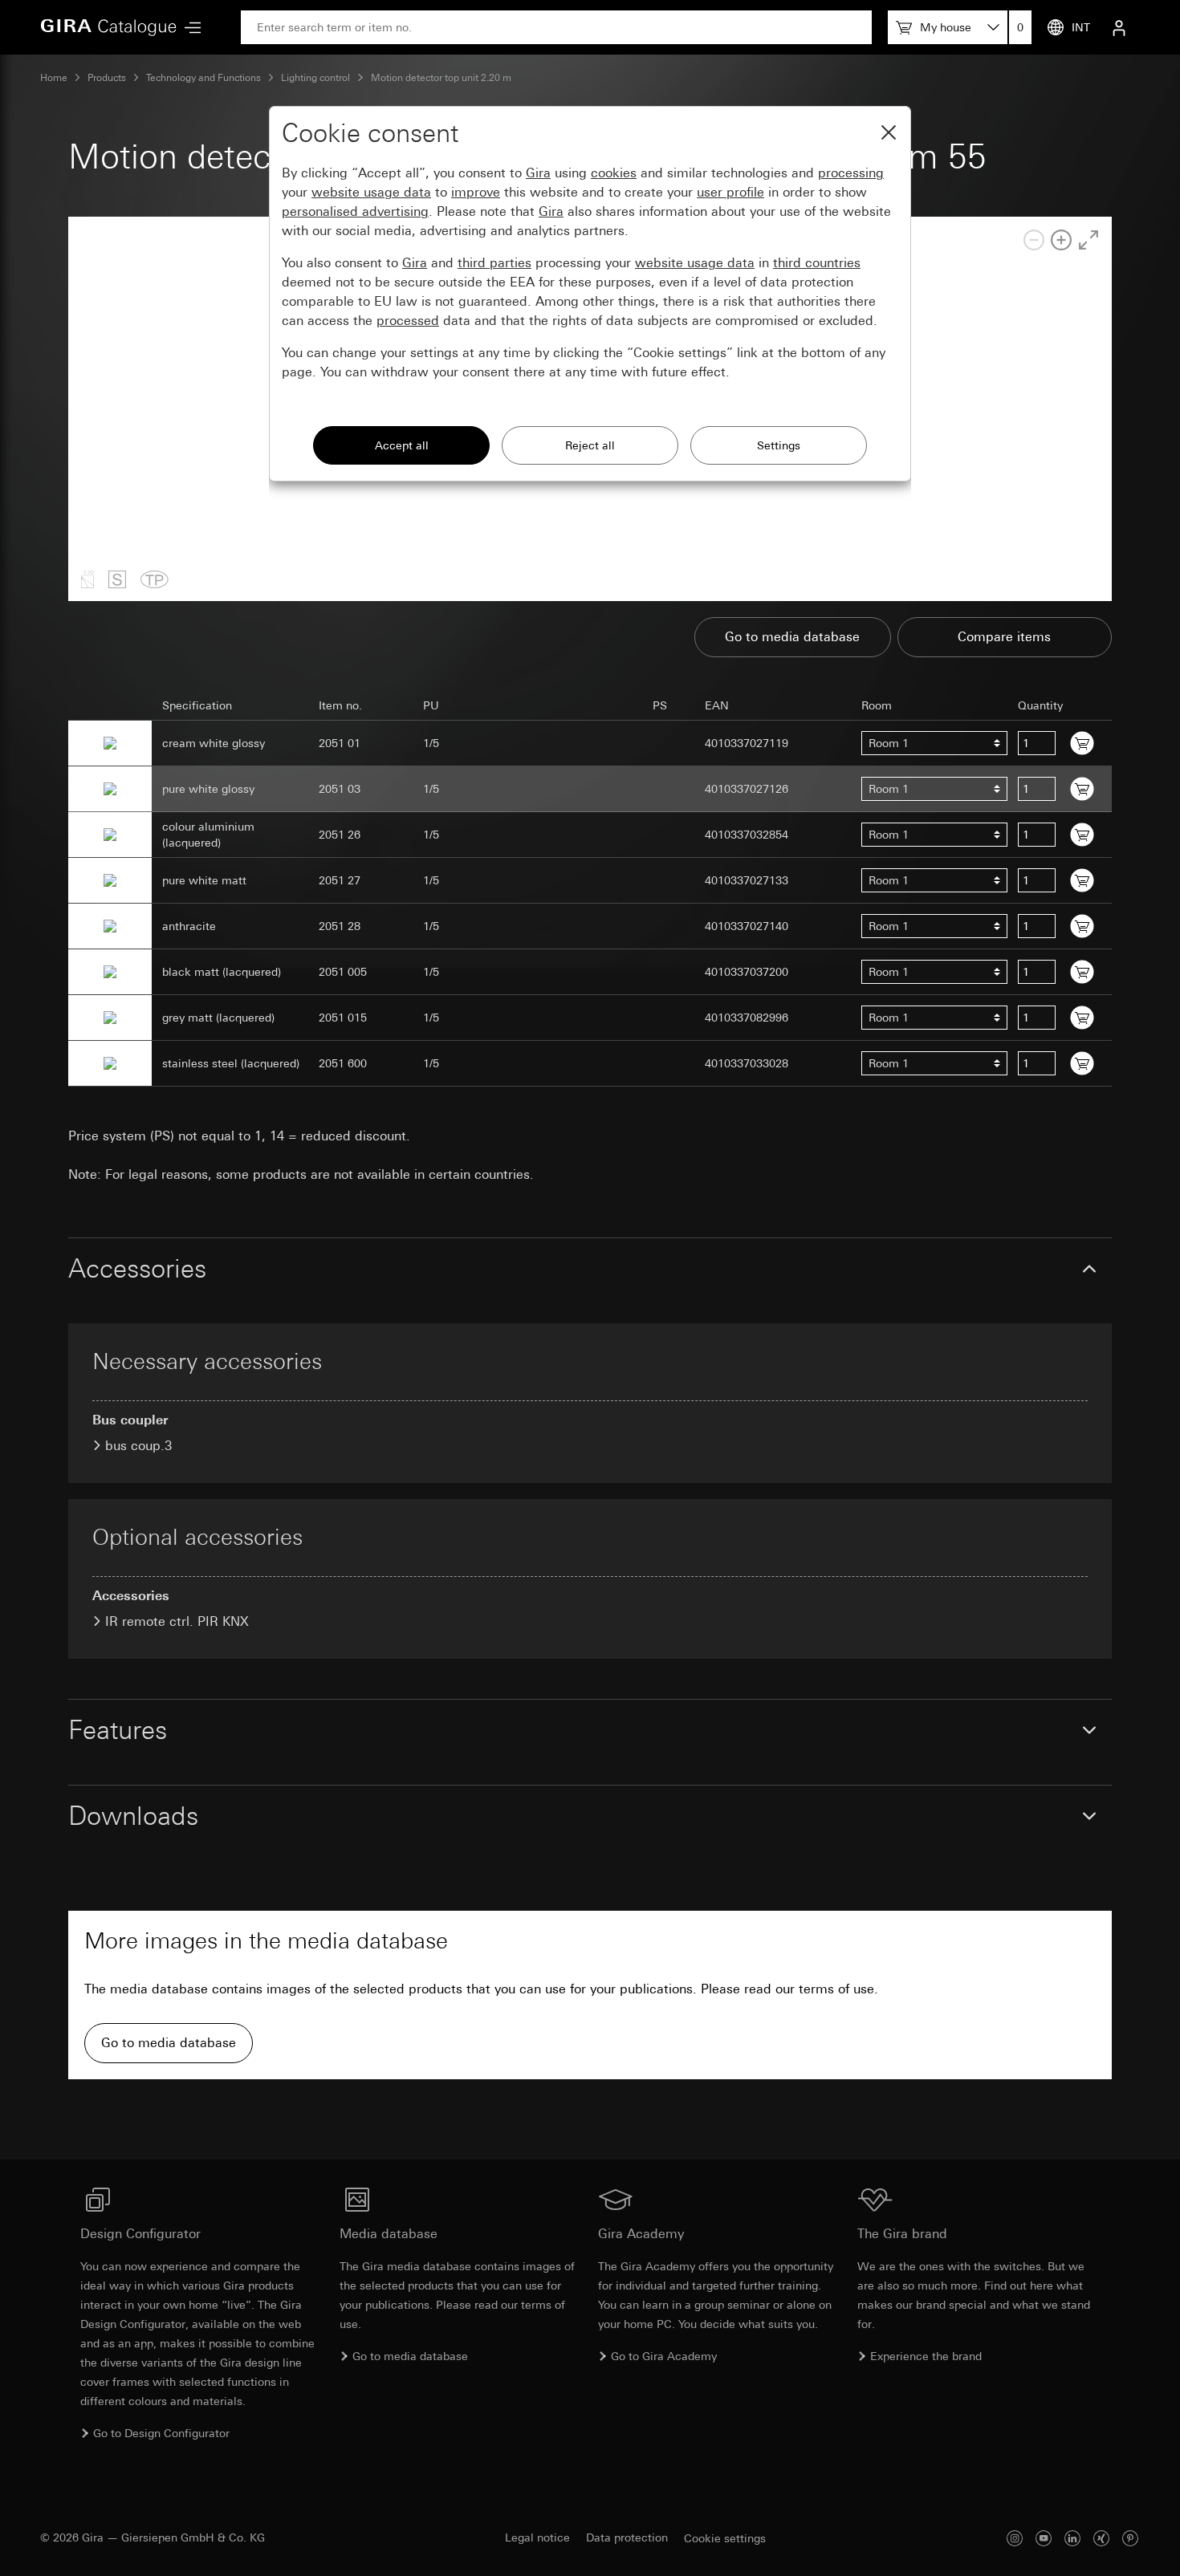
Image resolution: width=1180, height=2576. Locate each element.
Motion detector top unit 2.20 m (441, 78)
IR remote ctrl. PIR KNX (177, 1621)
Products (107, 78)
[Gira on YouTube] (1044, 2538)
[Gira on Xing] (1101, 2538)
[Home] (108, 27)
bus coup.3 (138, 1446)
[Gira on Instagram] (1015, 2538)
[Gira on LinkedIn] (1072, 2538)
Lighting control (315, 78)
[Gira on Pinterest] (1130, 2538)
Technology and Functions (203, 78)
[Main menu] (189, 28)
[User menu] (1119, 27)
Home (54, 78)
